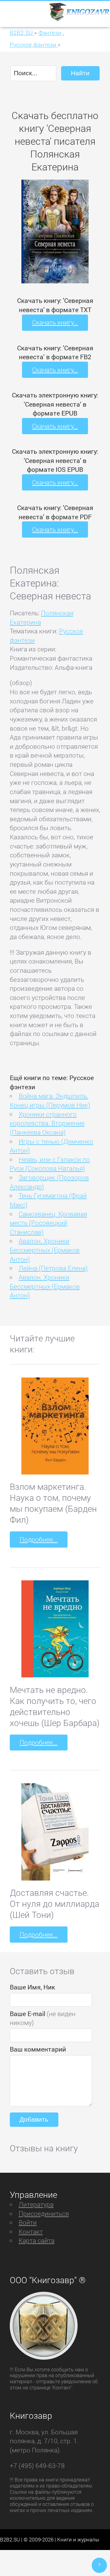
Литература (36, 2204)
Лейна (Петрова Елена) (53, 1268)
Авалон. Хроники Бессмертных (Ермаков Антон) (45, 1250)
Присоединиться (44, 2213)
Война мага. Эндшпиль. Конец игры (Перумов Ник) (50, 1100)
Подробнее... (38, 1539)
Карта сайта (37, 2240)
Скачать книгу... (55, 322)
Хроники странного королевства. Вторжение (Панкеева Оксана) (47, 1123)
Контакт (31, 2231)
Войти (28, 2222)
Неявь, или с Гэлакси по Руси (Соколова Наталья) (50, 1164)
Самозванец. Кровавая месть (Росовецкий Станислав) (48, 1223)
